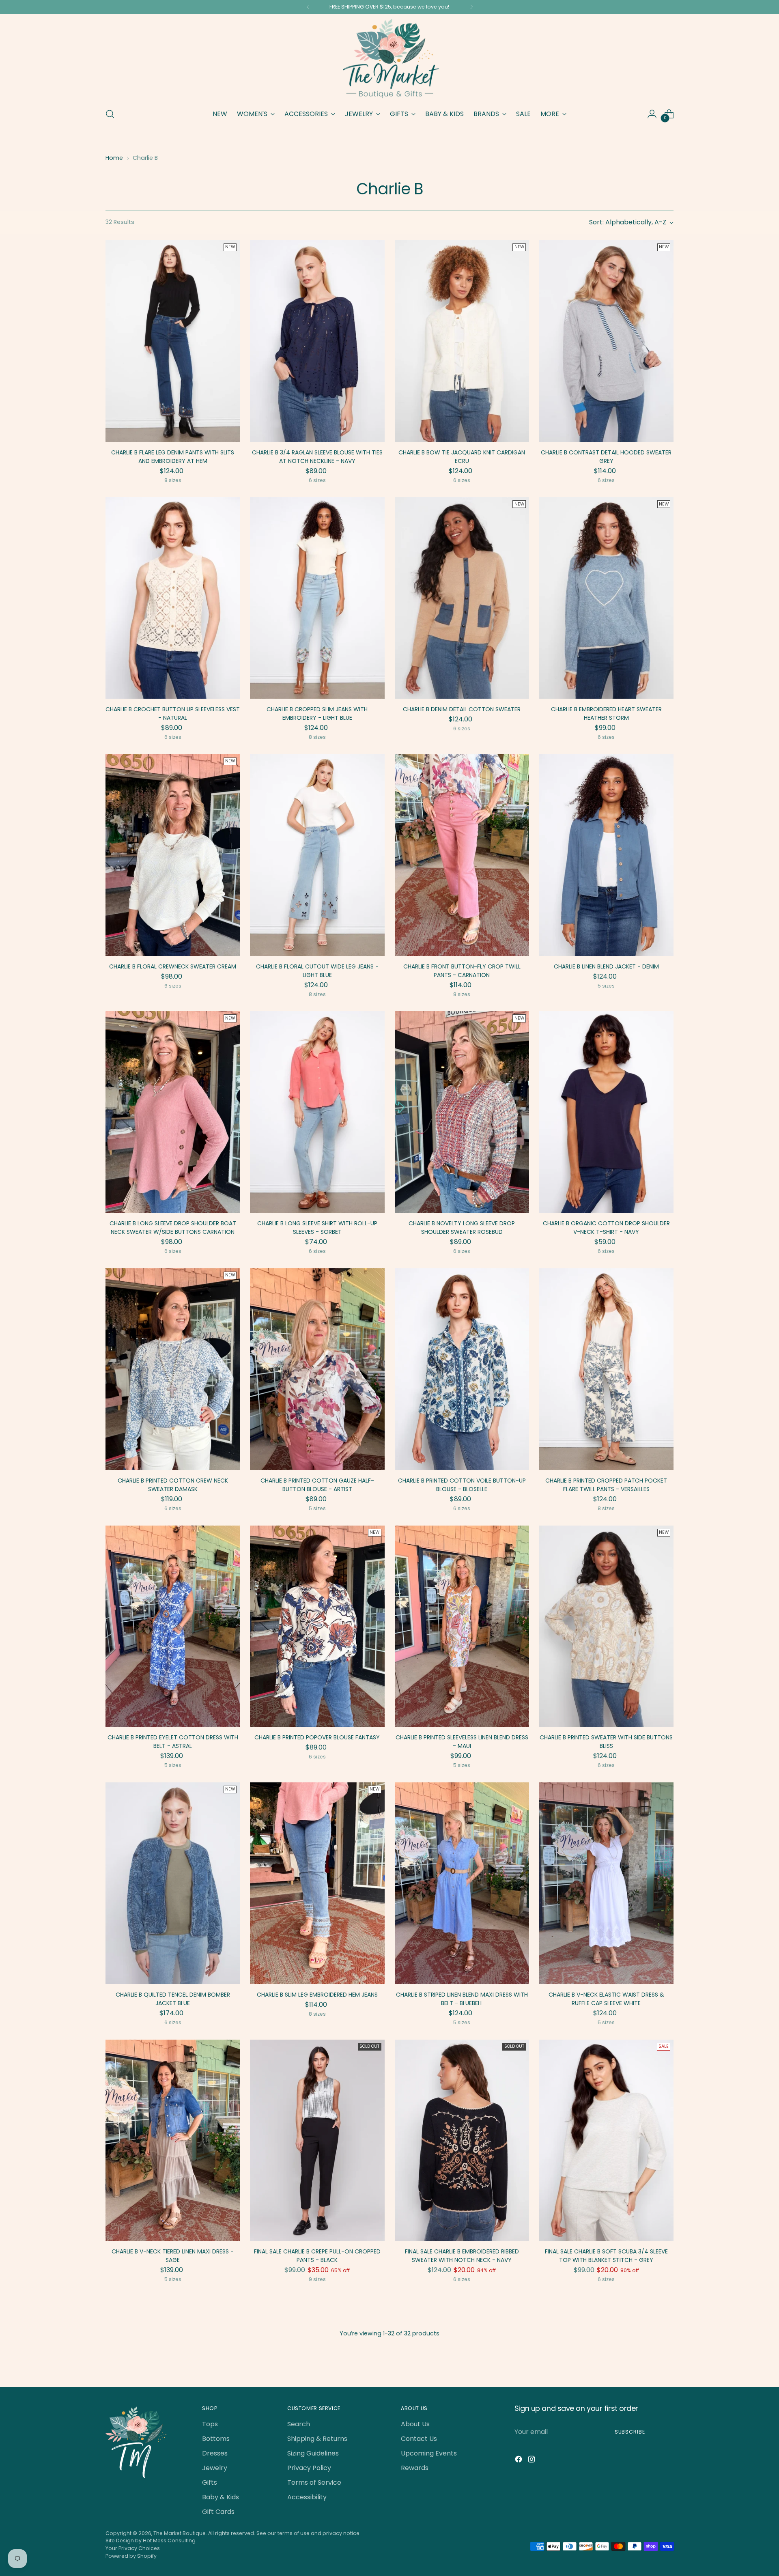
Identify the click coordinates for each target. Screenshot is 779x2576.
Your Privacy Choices (133, 2548)
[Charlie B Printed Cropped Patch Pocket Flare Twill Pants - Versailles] (606, 1369)
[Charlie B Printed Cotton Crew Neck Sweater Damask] (173, 1369)
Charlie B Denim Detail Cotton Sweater (462, 709)
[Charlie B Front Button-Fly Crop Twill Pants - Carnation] (462, 855)
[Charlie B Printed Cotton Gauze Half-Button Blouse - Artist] (317, 1369)
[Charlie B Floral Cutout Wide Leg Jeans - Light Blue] (317, 855)
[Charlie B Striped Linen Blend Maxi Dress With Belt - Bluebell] (462, 1883)
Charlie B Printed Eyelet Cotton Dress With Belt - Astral (173, 1742)
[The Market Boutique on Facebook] (519, 2461)
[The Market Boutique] (389, 59)
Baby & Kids (221, 2497)
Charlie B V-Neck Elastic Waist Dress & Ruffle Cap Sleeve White (606, 1999)
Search (299, 2424)
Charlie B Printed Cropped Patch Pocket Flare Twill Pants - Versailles (606, 1485)
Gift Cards (218, 2512)
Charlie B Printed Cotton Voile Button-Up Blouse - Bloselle (462, 1485)
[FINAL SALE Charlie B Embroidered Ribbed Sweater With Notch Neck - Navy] (462, 2140)
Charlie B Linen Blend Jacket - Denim (606, 966)
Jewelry (215, 2468)
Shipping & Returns (317, 2439)
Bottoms (216, 2439)
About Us (415, 2424)
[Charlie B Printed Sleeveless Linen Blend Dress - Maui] (462, 1626)
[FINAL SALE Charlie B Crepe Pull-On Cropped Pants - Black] (317, 2140)
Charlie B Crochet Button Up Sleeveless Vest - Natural (173, 713)
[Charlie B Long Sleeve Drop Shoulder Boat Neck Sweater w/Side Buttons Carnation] (173, 1112)
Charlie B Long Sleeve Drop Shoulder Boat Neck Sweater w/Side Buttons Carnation (173, 1228)
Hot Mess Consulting (169, 2540)
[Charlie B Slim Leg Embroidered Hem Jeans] (317, 1883)
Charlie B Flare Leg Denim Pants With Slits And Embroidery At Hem (173, 457)
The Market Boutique (180, 2533)
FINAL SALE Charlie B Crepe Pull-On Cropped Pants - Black (317, 2256)
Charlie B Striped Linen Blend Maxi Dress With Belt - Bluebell (462, 1999)
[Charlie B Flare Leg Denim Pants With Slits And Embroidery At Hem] (173, 341)
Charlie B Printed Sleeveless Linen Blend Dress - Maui (462, 1742)
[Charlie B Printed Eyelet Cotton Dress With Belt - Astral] (173, 1626)
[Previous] (308, 7)
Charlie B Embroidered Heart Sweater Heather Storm (606, 713)
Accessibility (307, 2497)
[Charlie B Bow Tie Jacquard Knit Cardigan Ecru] (462, 341)
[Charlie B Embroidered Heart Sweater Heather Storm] (606, 598)
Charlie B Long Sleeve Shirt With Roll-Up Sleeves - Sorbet (317, 1228)
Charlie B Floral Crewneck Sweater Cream (173, 966)
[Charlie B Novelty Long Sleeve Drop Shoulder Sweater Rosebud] (462, 1112)
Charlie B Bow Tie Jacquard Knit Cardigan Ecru (462, 457)
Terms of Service (314, 2482)
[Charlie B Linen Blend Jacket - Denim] (606, 855)
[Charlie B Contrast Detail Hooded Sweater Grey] (606, 341)
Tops (210, 2424)
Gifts (210, 2482)
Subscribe (630, 2432)
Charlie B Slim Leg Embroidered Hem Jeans (317, 1995)
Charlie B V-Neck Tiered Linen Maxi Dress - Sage (173, 2256)
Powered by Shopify (131, 2556)
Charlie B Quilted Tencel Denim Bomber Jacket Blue (173, 1999)
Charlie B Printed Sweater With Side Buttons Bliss (606, 1742)
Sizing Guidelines (313, 2453)
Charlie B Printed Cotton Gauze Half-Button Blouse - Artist (317, 1485)
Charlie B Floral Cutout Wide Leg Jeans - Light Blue (317, 971)
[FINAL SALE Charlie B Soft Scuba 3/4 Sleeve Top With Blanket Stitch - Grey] (606, 2140)
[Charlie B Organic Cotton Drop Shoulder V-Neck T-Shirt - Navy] (606, 1112)
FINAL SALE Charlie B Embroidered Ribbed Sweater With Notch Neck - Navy (462, 2256)
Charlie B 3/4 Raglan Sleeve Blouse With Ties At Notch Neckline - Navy (317, 457)
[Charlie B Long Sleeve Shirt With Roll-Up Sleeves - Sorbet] (317, 1112)
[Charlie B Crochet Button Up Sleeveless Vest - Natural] (173, 598)
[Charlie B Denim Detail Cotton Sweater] (462, 598)
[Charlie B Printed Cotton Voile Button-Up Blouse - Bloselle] (462, 1369)
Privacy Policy (309, 2468)
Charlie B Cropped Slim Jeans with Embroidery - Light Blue (317, 713)
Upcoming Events (429, 2453)
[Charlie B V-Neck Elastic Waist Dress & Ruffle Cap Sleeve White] (606, 1883)
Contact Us (419, 2439)
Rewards (415, 2468)
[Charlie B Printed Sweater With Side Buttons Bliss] (606, 1626)
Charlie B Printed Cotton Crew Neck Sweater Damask (173, 1485)
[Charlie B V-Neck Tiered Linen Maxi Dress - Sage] (173, 2140)
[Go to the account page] (652, 114)
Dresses (215, 2453)
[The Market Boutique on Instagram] (532, 2461)
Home (114, 158)
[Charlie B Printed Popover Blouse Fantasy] (317, 1626)
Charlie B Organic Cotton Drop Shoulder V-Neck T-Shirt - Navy (606, 1228)
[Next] (471, 7)
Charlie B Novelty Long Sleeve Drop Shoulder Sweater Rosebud (462, 1228)
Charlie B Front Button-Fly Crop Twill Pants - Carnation (462, 971)
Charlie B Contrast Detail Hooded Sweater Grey (606, 457)
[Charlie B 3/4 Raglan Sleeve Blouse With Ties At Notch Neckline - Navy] (317, 341)
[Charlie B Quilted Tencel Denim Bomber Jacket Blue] (173, 1883)
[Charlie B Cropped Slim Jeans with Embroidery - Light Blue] (317, 598)
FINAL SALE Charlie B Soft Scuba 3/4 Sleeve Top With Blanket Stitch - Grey (606, 2256)
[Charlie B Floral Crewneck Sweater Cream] (173, 855)
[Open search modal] (110, 114)
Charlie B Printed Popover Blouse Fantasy (317, 1737)
